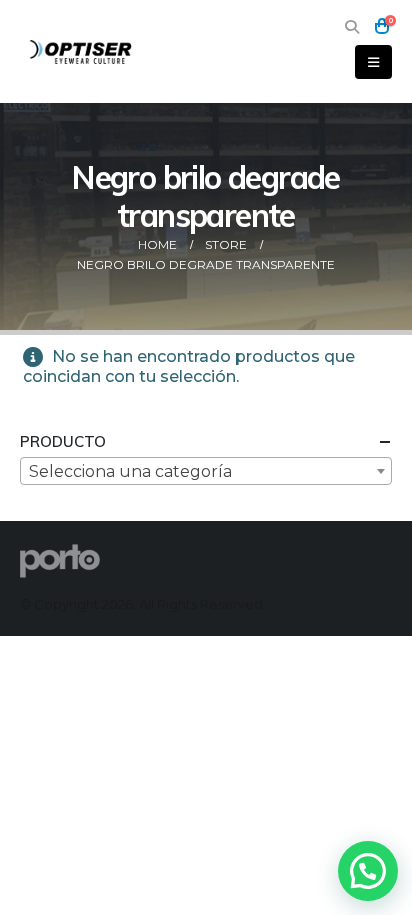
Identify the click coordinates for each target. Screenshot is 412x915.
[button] (351, 27)
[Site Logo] (82, 51)
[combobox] (206, 471)
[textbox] (206, 472)
